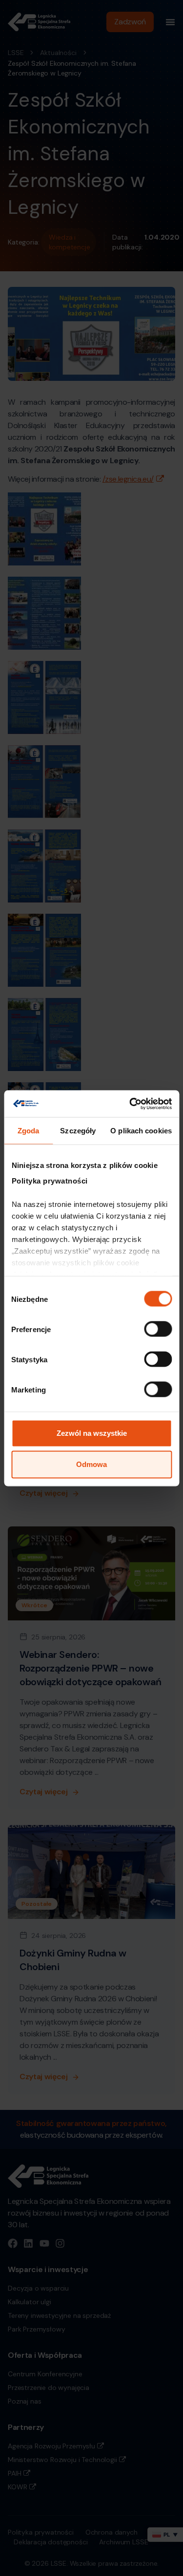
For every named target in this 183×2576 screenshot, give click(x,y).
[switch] (158, 1329)
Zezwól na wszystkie (92, 1433)
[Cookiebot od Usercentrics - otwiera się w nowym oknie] (130, 1104)
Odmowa (91, 1464)
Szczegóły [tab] (78, 1131)
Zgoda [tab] (29, 1131)
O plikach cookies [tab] (141, 1131)
